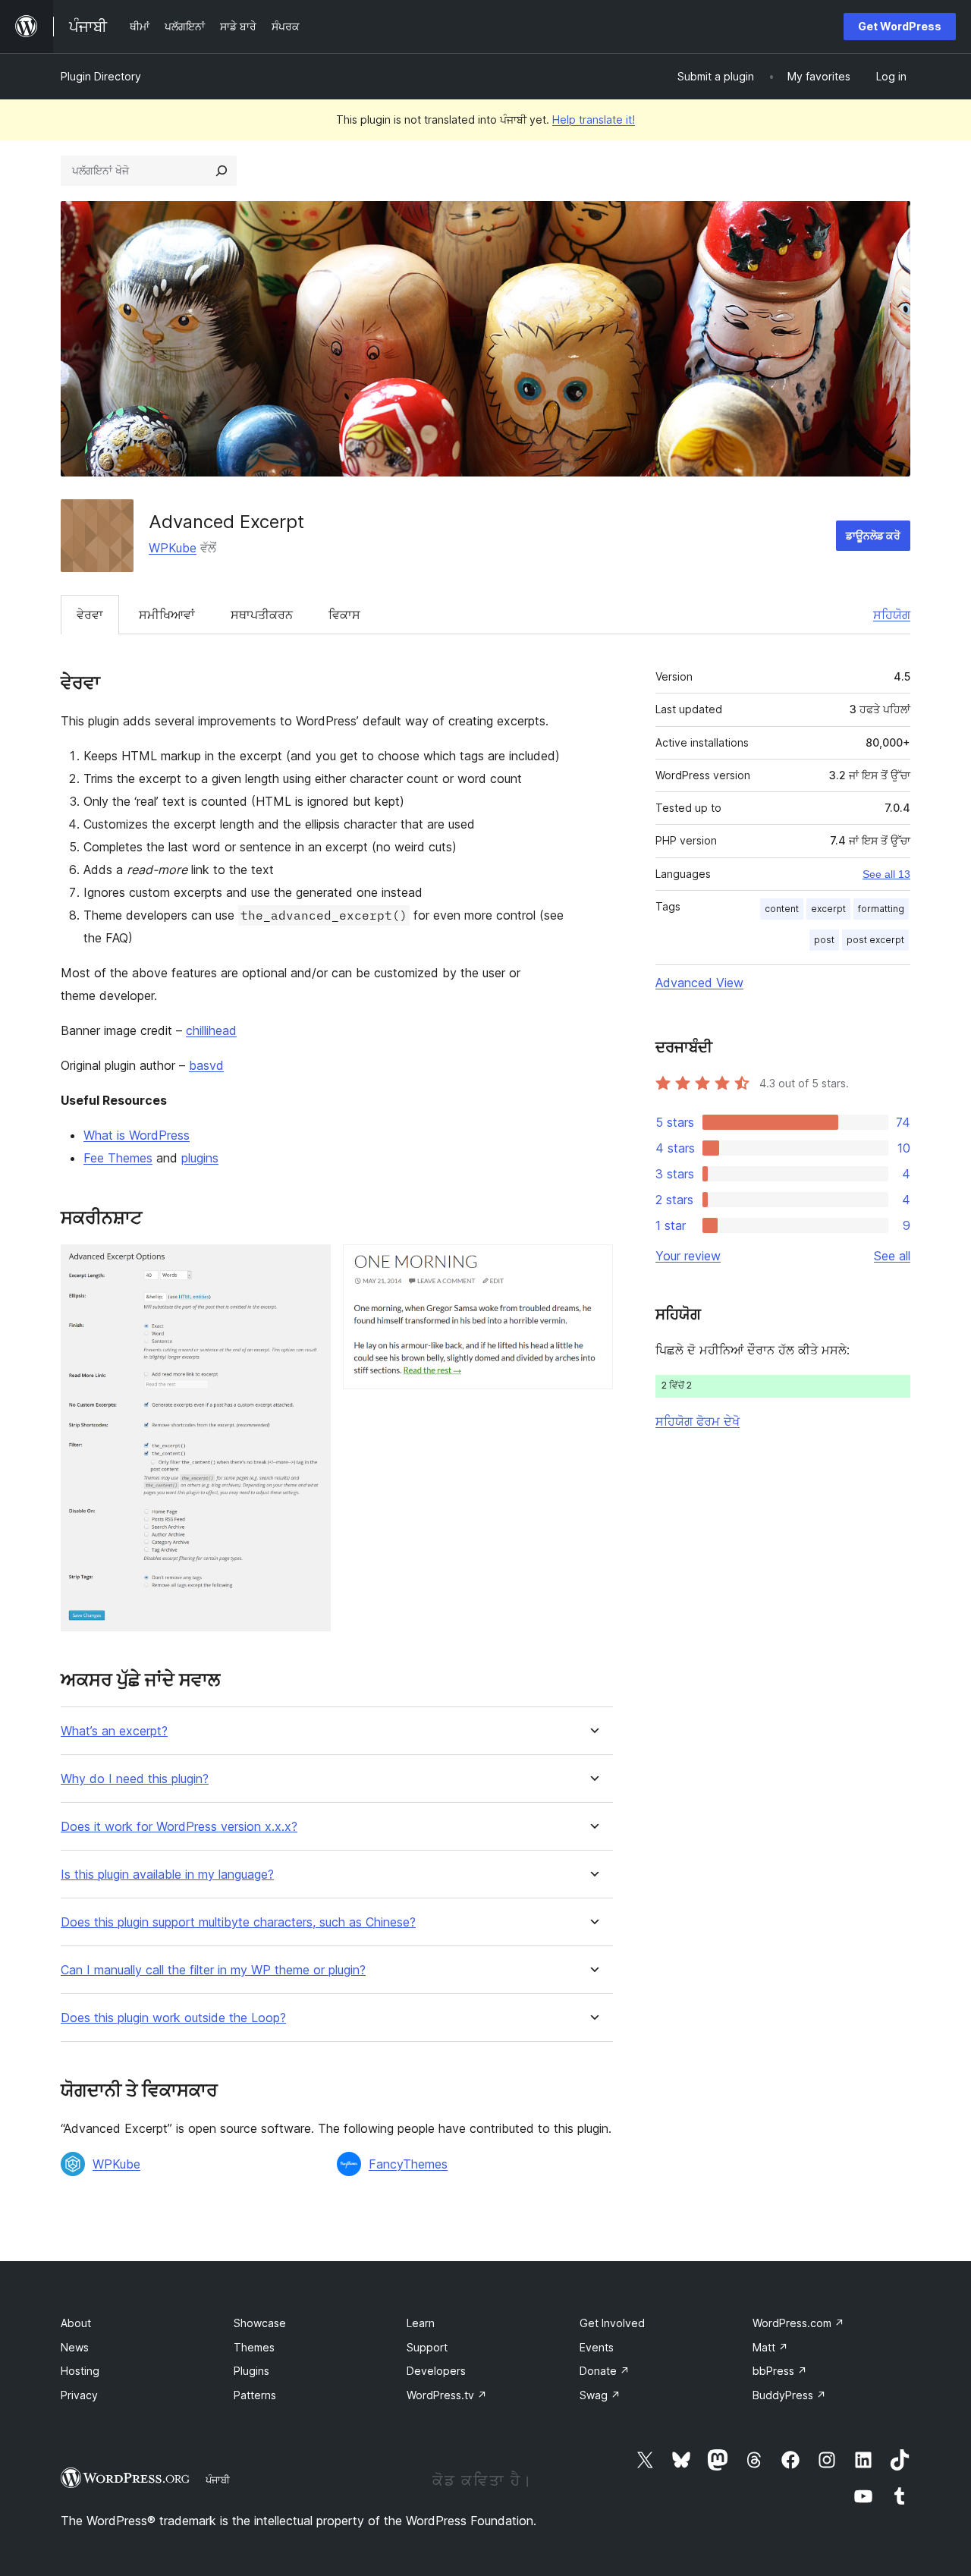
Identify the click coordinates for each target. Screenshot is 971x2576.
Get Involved (612, 2323)
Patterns (255, 2395)
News (75, 2347)
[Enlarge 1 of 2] (310, 1265)
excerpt (828, 909)
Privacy (79, 2395)
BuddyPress (789, 2395)
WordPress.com (798, 2323)
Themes (254, 2347)
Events (597, 2347)
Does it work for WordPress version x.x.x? (179, 1827)
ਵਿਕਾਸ (344, 615)
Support (427, 2347)
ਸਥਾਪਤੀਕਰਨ (262, 615)
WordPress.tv (447, 2395)
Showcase (260, 2323)
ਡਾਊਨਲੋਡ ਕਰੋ (873, 535)
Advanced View (699, 983)
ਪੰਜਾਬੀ (218, 2480)
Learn (421, 2323)
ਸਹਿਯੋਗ (892, 615)
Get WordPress (900, 26)
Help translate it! (594, 120)
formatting (881, 909)
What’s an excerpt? (114, 1731)
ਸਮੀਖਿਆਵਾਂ (167, 615)
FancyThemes (408, 2164)
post (824, 940)
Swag (600, 2395)
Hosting (80, 2371)
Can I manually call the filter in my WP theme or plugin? (213, 1970)
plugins (200, 1158)
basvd (206, 1065)
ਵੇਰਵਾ (90, 615)
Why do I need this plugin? (135, 1779)
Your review (688, 1256)
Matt (770, 2347)
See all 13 (886, 874)
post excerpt (875, 940)
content (782, 909)
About (76, 2323)
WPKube (173, 548)
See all (892, 1256)
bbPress (780, 2371)
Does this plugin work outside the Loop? (173, 2018)
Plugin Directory (101, 76)
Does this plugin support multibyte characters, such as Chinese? (238, 1922)
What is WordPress (137, 1135)
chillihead (211, 1030)
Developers (436, 2371)
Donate (605, 2371)
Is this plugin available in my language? (167, 1875)
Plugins (251, 2371)
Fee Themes (118, 1158)
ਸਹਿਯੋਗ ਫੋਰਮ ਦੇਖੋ (698, 1421)
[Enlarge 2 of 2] (592, 1265)
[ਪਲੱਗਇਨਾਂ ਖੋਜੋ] (222, 171)
